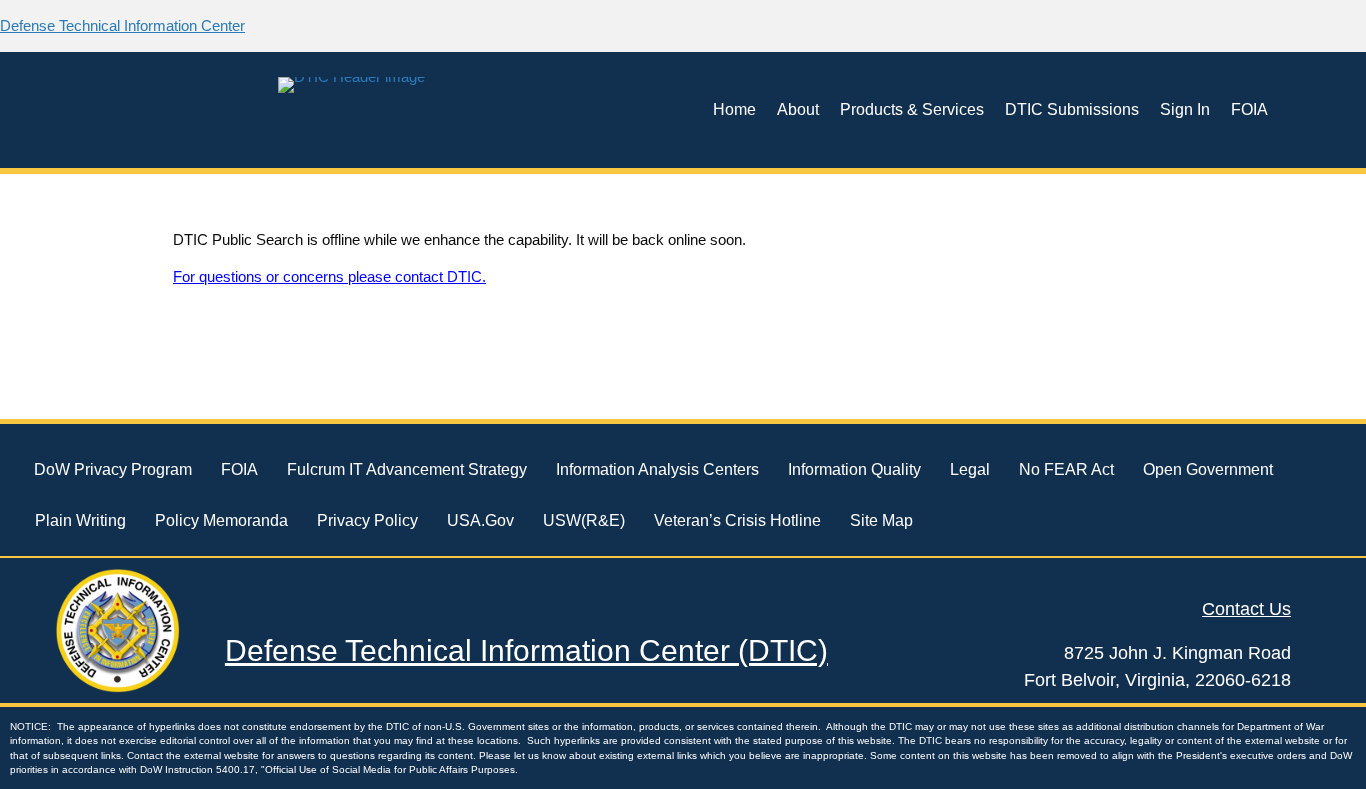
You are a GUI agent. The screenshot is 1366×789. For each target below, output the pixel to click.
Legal (970, 469)
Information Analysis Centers (657, 469)
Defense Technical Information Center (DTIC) (526, 650)
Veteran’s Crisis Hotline (737, 520)
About (798, 109)
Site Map (881, 520)
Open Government (1208, 469)
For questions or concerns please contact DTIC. (329, 276)
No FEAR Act (1066, 469)
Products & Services (912, 109)
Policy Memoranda (221, 520)
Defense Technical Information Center (122, 25)
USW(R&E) (584, 520)
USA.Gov (480, 520)
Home (734, 109)
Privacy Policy (367, 520)
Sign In (1185, 109)
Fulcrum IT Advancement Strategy (407, 469)
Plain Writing (80, 520)
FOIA (1249, 109)
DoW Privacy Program (113, 469)
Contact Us (1246, 609)
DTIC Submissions (1072, 109)
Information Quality (854, 469)
